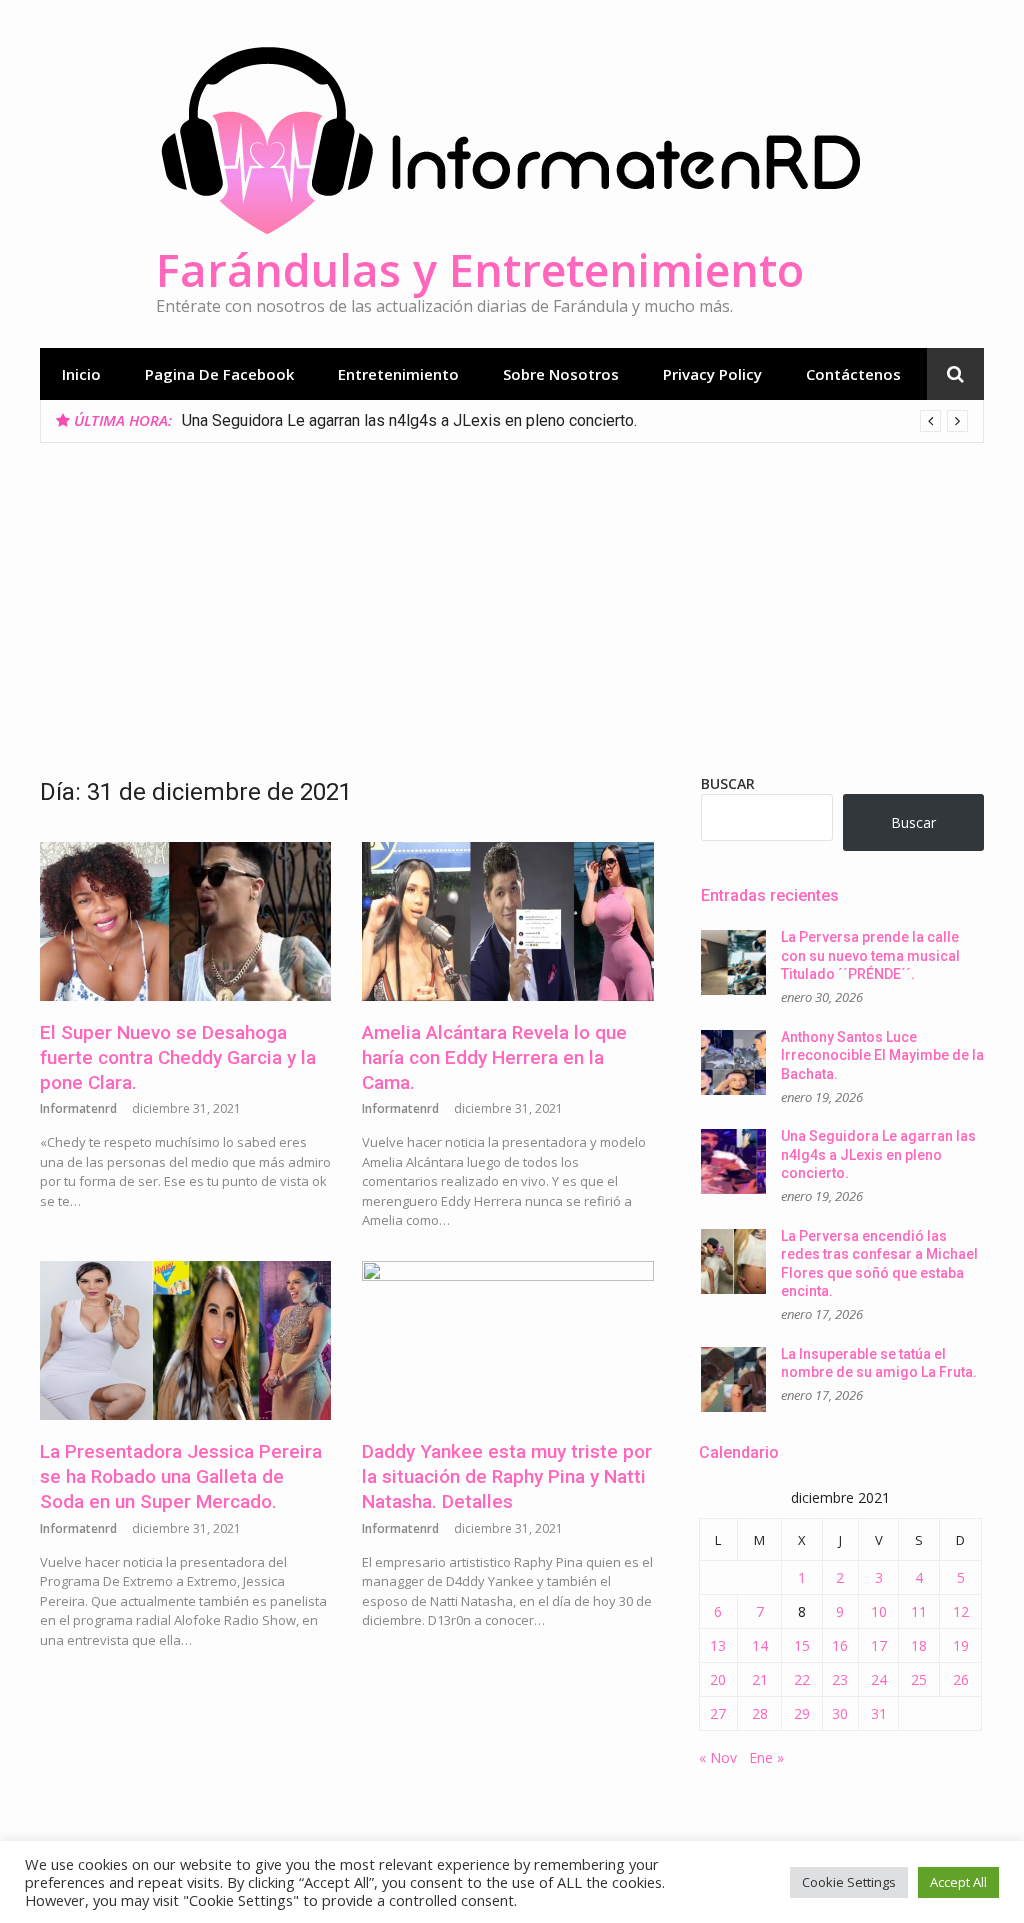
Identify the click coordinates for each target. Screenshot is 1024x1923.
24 (879, 1679)
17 (879, 1645)
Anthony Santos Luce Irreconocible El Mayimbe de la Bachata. (882, 1055)
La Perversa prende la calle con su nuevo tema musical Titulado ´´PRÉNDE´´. (870, 955)
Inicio (81, 374)
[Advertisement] (512, 593)
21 (760, 1679)
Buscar (728, 783)
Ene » (766, 1757)
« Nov (718, 1757)
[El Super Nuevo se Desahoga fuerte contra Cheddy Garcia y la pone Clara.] (185, 922)
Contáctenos (853, 374)
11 (919, 1611)
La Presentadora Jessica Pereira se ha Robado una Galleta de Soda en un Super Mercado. (181, 1476)
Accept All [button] (958, 1882)
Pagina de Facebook (219, 374)
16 (840, 1645)
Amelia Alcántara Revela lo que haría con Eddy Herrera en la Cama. (494, 1057)
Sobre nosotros (561, 374)
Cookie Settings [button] (849, 1882)
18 (919, 1645)
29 (802, 1713)
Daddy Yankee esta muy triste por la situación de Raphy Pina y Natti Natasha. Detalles (507, 1476)
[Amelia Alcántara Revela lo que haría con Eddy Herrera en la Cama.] (507, 922)
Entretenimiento (398, 374)
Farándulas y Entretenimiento (480, 269)
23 (840, 1679)
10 (879, 1611)
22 (802, 1679)
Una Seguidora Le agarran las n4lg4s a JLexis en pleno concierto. (409, 420)
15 (802, 1645)
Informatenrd (78, 1108)
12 (961, 1611)
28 (760, 1713)
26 (961, 1679)
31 (879, 1713)
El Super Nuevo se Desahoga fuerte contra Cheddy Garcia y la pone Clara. (178, 1057)
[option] (575, 421)
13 (718, 1645)
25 (919, 1679)
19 (961, 1645)
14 (760, 1645)
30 (840, 1713)
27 (718, 1713)
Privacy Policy (712, 374)
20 (718, 1679)
